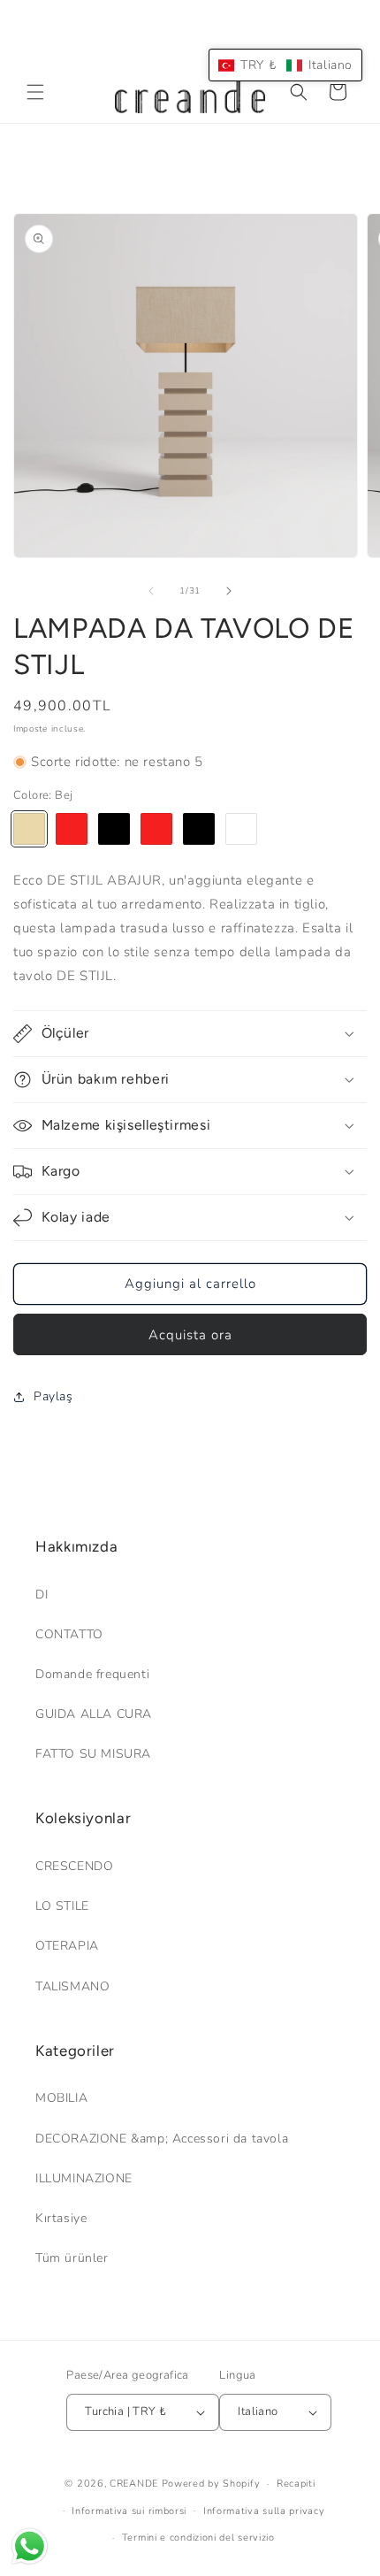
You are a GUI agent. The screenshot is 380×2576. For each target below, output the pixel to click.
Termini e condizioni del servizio (198, 2538)
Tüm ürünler (72, 2258)
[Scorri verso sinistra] (151, 591)
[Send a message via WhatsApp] (30, 2546)
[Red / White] (156, 829)
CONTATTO (69, 1634)
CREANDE (134, 2484)
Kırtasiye (61, 2218)
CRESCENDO (74, 1866)
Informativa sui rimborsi (129, 2511)
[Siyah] (114, 829)
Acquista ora (190, 1335)
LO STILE (62, 1906)
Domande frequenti (92, 1674)
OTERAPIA (67, 1946)
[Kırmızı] (72, 829)
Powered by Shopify (211, 2484)
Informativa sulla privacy (264, 2511)
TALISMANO (72, 1986)
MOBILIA (61, 2098)
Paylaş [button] (53, 1396)
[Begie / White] (241, 829)
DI (42, 1595)
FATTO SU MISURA (93, 1754)
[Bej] (29, 829)
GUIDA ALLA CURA (94, 1714)
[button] (35, 92)
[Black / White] (199, 829)
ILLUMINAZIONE (84, 2178)
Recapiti (296, 2484)
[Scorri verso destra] (229, 591)
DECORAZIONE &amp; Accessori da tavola (162, 2139)
